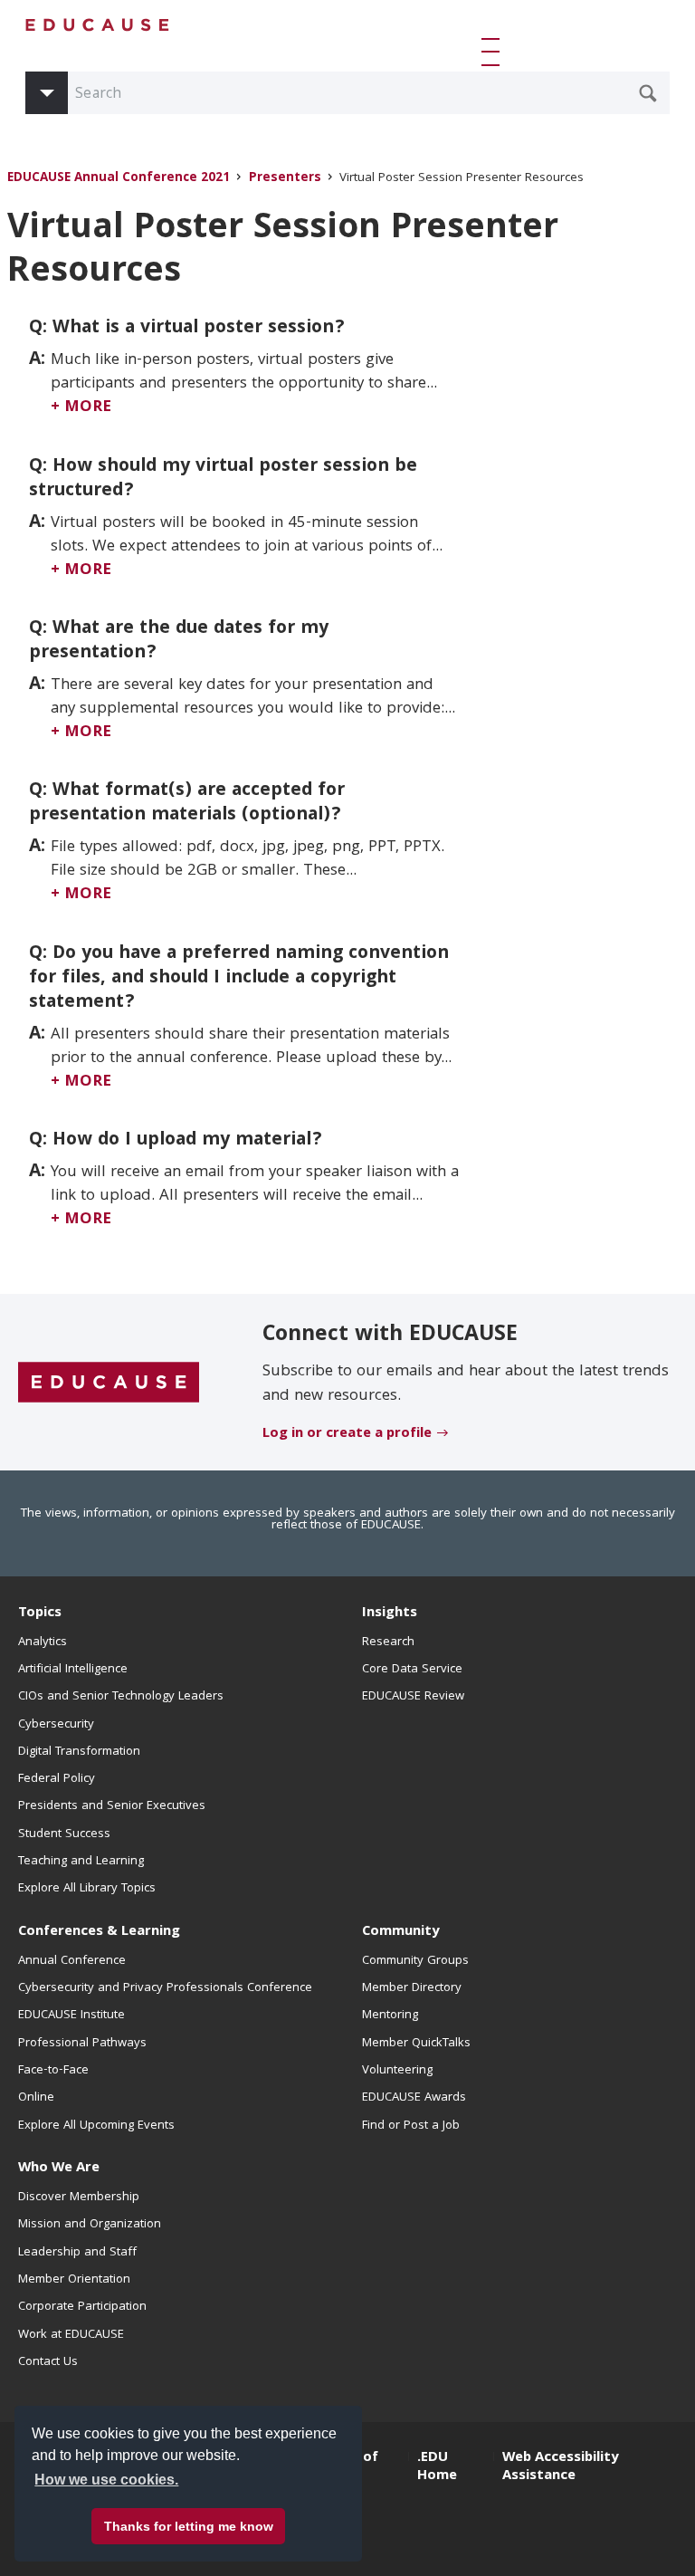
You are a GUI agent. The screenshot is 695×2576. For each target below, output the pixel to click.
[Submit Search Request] (648, 93)
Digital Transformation (79, 1752)
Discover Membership (79, 2198)
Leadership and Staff (77, 2253)
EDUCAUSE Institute (71, 2016)
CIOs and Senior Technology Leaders (121, 1697)
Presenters (285, 179)
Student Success (64, 1834)
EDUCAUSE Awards (414, 2098)
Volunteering (397, 2071)
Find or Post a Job (411, 2126)
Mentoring (390, 2016)
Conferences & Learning (99, 1932)
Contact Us (48, 2362)
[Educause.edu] (109, 1383)
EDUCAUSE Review (413, 1697)
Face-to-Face (53, 2071)
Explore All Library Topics (87, 1889)
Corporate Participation (82, 2307)
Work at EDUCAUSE (71, 2335)
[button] (494, 52)
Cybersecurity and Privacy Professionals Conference (165, 1988)
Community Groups (415, 1961)
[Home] (98, 25)
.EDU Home (437, 2467)
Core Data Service (412, 1670)
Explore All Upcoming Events (96, 2126)
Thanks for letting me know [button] (189, 2526)
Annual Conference (72, 1961)
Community (400, 1932)
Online (36, 2098)
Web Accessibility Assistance (560, 2467)
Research (388, 1642)
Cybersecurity (56, 1725)
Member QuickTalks (416, 2044)
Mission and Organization (90, 2225)
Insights (390, 1614)
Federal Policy (57, 1779)
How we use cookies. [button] (106, 2480)
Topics (40, 1614)
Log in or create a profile (347, 1434)
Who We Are (59, 2169)
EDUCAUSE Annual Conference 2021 (119, 179)
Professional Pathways (82, 2044)
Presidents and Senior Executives (112, 1806)
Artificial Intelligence (73, 1670)
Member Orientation (74, 2280)
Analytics (43, 1642)
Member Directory (412, 1988)
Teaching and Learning (81, 1862)
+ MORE (81, 408)
